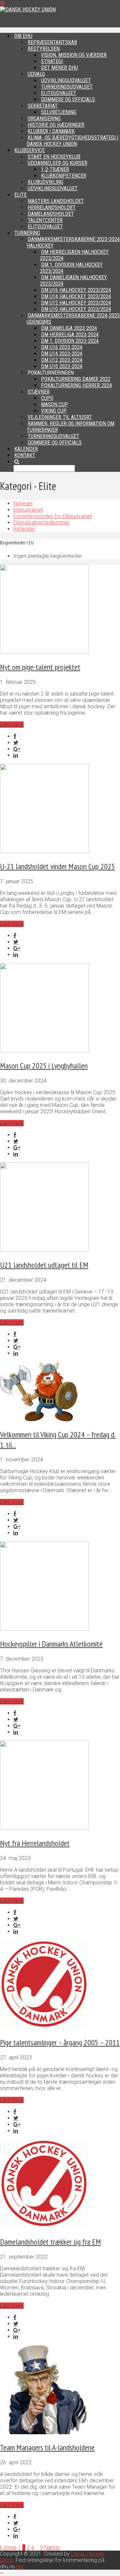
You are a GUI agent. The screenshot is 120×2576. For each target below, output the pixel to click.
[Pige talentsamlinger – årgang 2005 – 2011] (44, 2027)
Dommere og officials (55, 443)
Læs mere (12, 725)
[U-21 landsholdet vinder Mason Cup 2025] (44, 851)
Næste (52, 2547)
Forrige (8, 2547)
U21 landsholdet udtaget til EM (44, 1265)
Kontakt (25, 455)
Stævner (39, 392)
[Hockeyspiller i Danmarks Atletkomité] (44, 1629)
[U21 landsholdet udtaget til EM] (44, 1250)
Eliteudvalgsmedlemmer (41, 523)
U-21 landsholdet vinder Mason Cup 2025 (57, 866)
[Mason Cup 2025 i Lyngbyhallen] (44, 1051)
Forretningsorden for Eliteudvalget (53, 516)
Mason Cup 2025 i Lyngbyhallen (44, 1066)
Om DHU (23, 36)
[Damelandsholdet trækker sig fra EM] (44, 2227)
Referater (24, 529)
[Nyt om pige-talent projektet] (44, 652)
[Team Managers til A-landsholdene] (44, 2432)
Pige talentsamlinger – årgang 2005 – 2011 (60, 2042)
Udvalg (36, 74)
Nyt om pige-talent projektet (40, 667)
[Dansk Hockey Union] (28, 10)
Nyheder (23, 503)
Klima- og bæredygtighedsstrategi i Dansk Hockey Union (72, 141)
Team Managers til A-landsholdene (47, 2447)
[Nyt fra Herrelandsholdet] (44, 1828)
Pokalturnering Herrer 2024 (76, 385)
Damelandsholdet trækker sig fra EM (50, 2242)
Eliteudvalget (28, 510)
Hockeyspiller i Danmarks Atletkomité (51, 1644)
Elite (20, 195)
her (20, 2566)
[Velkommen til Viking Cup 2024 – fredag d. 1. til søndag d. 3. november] (39, 1419)
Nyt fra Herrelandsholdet (35, 1843)
